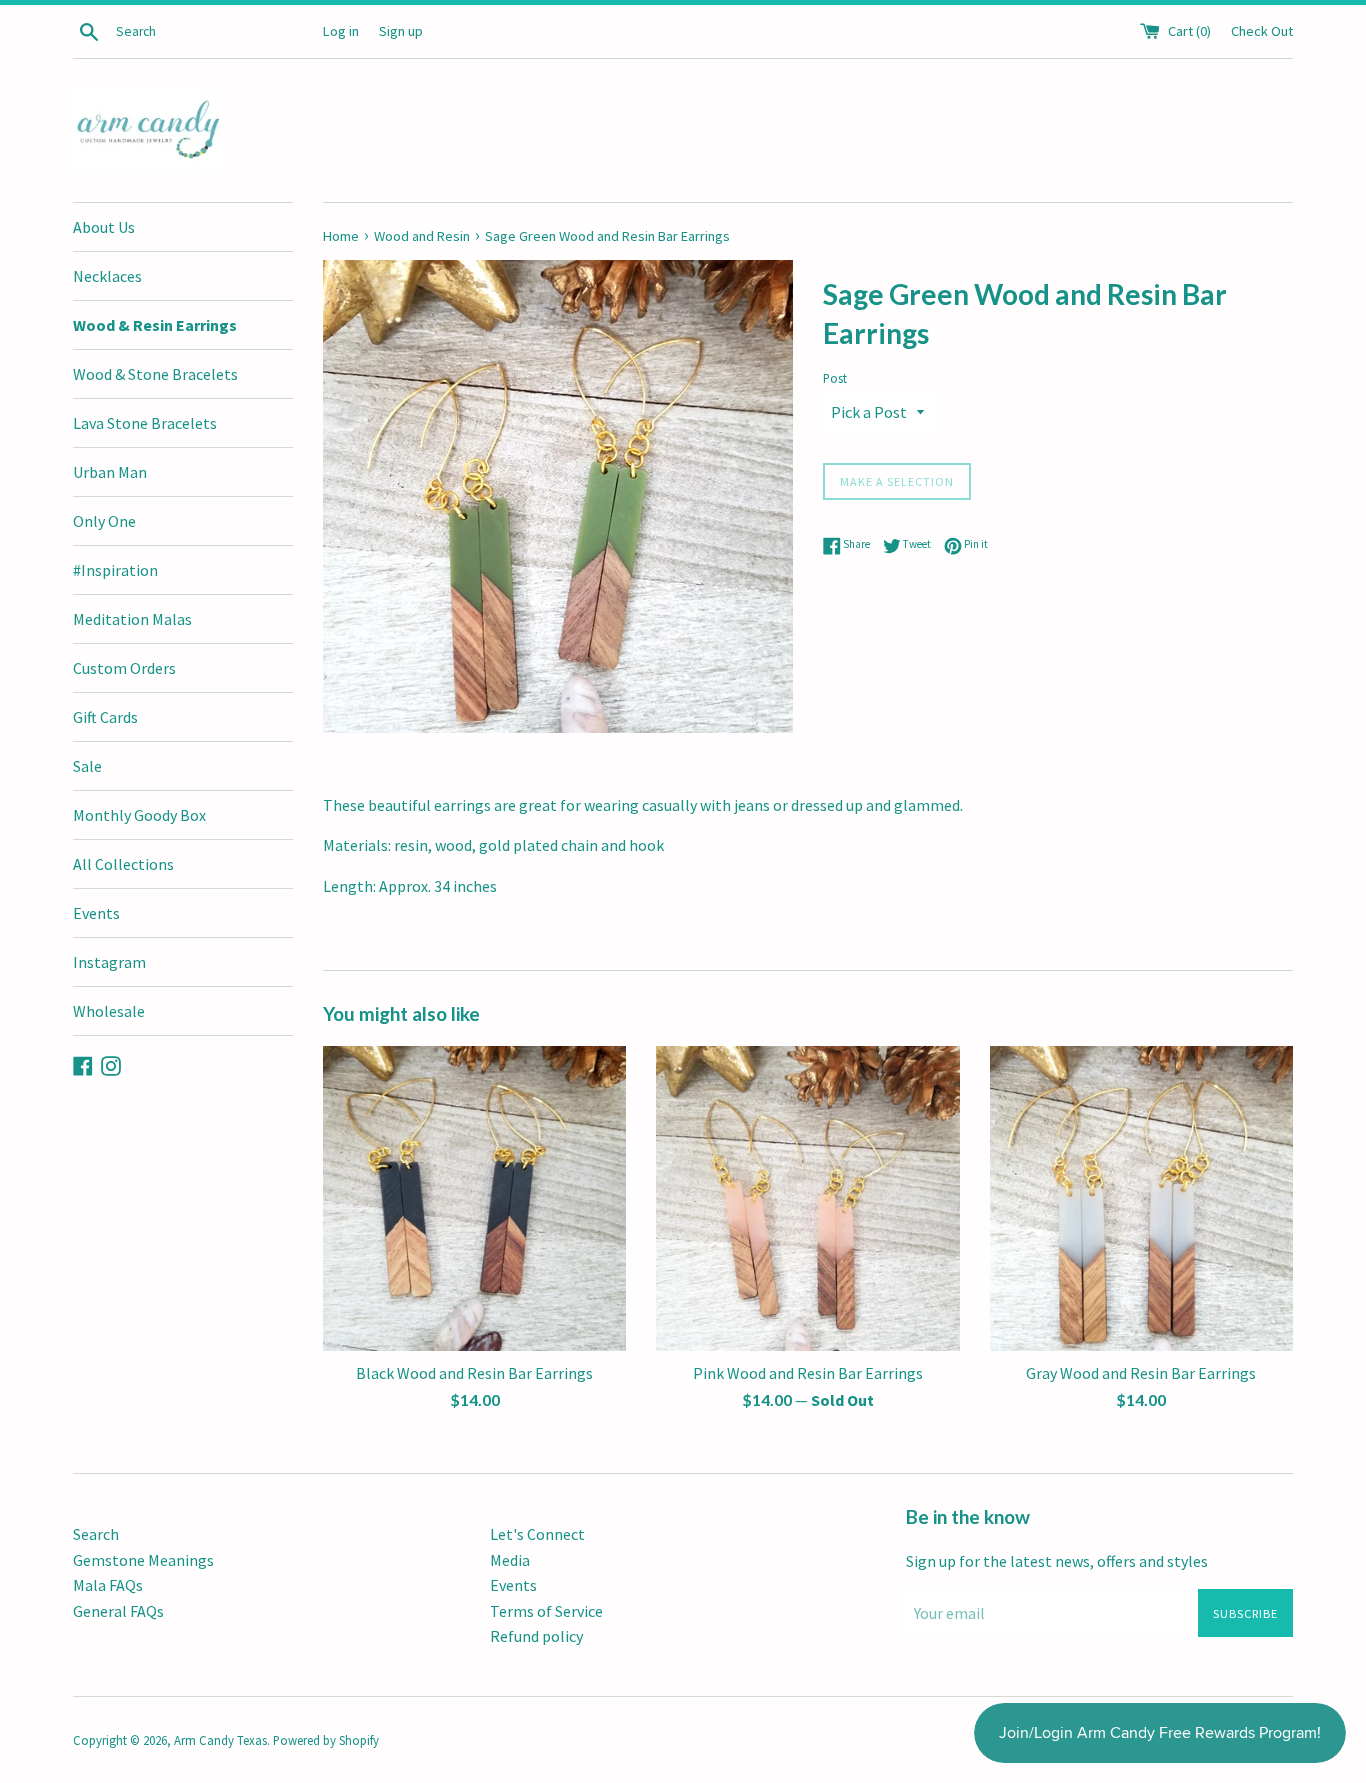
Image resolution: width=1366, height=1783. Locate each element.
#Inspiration (115, 570)
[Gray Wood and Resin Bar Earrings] (1141, 1198)
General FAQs (118, 1611)
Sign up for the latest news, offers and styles (1057, 1561)
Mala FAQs (108, 1585)
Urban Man (110, 472)
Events (96, 913)
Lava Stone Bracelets (145, 423)
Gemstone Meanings (143, 1560)
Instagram (109, 962)
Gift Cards (105, 717)
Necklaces (107, 276)
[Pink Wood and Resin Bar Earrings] (807, 1198)
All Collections (123, 864)
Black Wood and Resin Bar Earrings (474, 1373)
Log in (341, 31)
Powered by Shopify (326, 1740)
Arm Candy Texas (220, 1740)
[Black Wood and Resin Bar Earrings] (474, 1198)
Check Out (1262, 31)
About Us (104, 227)
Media (510, 1560)
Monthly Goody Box (139, 815)
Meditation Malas (132, 619)
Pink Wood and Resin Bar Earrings (808, 1373)
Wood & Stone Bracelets (155, 374)
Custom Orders (124, 668)
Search (96, 1534)
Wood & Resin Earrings (155, 325)
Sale (87, 766)
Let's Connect (537, 1534)
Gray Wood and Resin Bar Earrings (1141, 1373)
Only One (104, 521)
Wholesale (109, 1011)
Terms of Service (546, 1611)
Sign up (401, 31)
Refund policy (536, 1636)
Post (835, 378)
